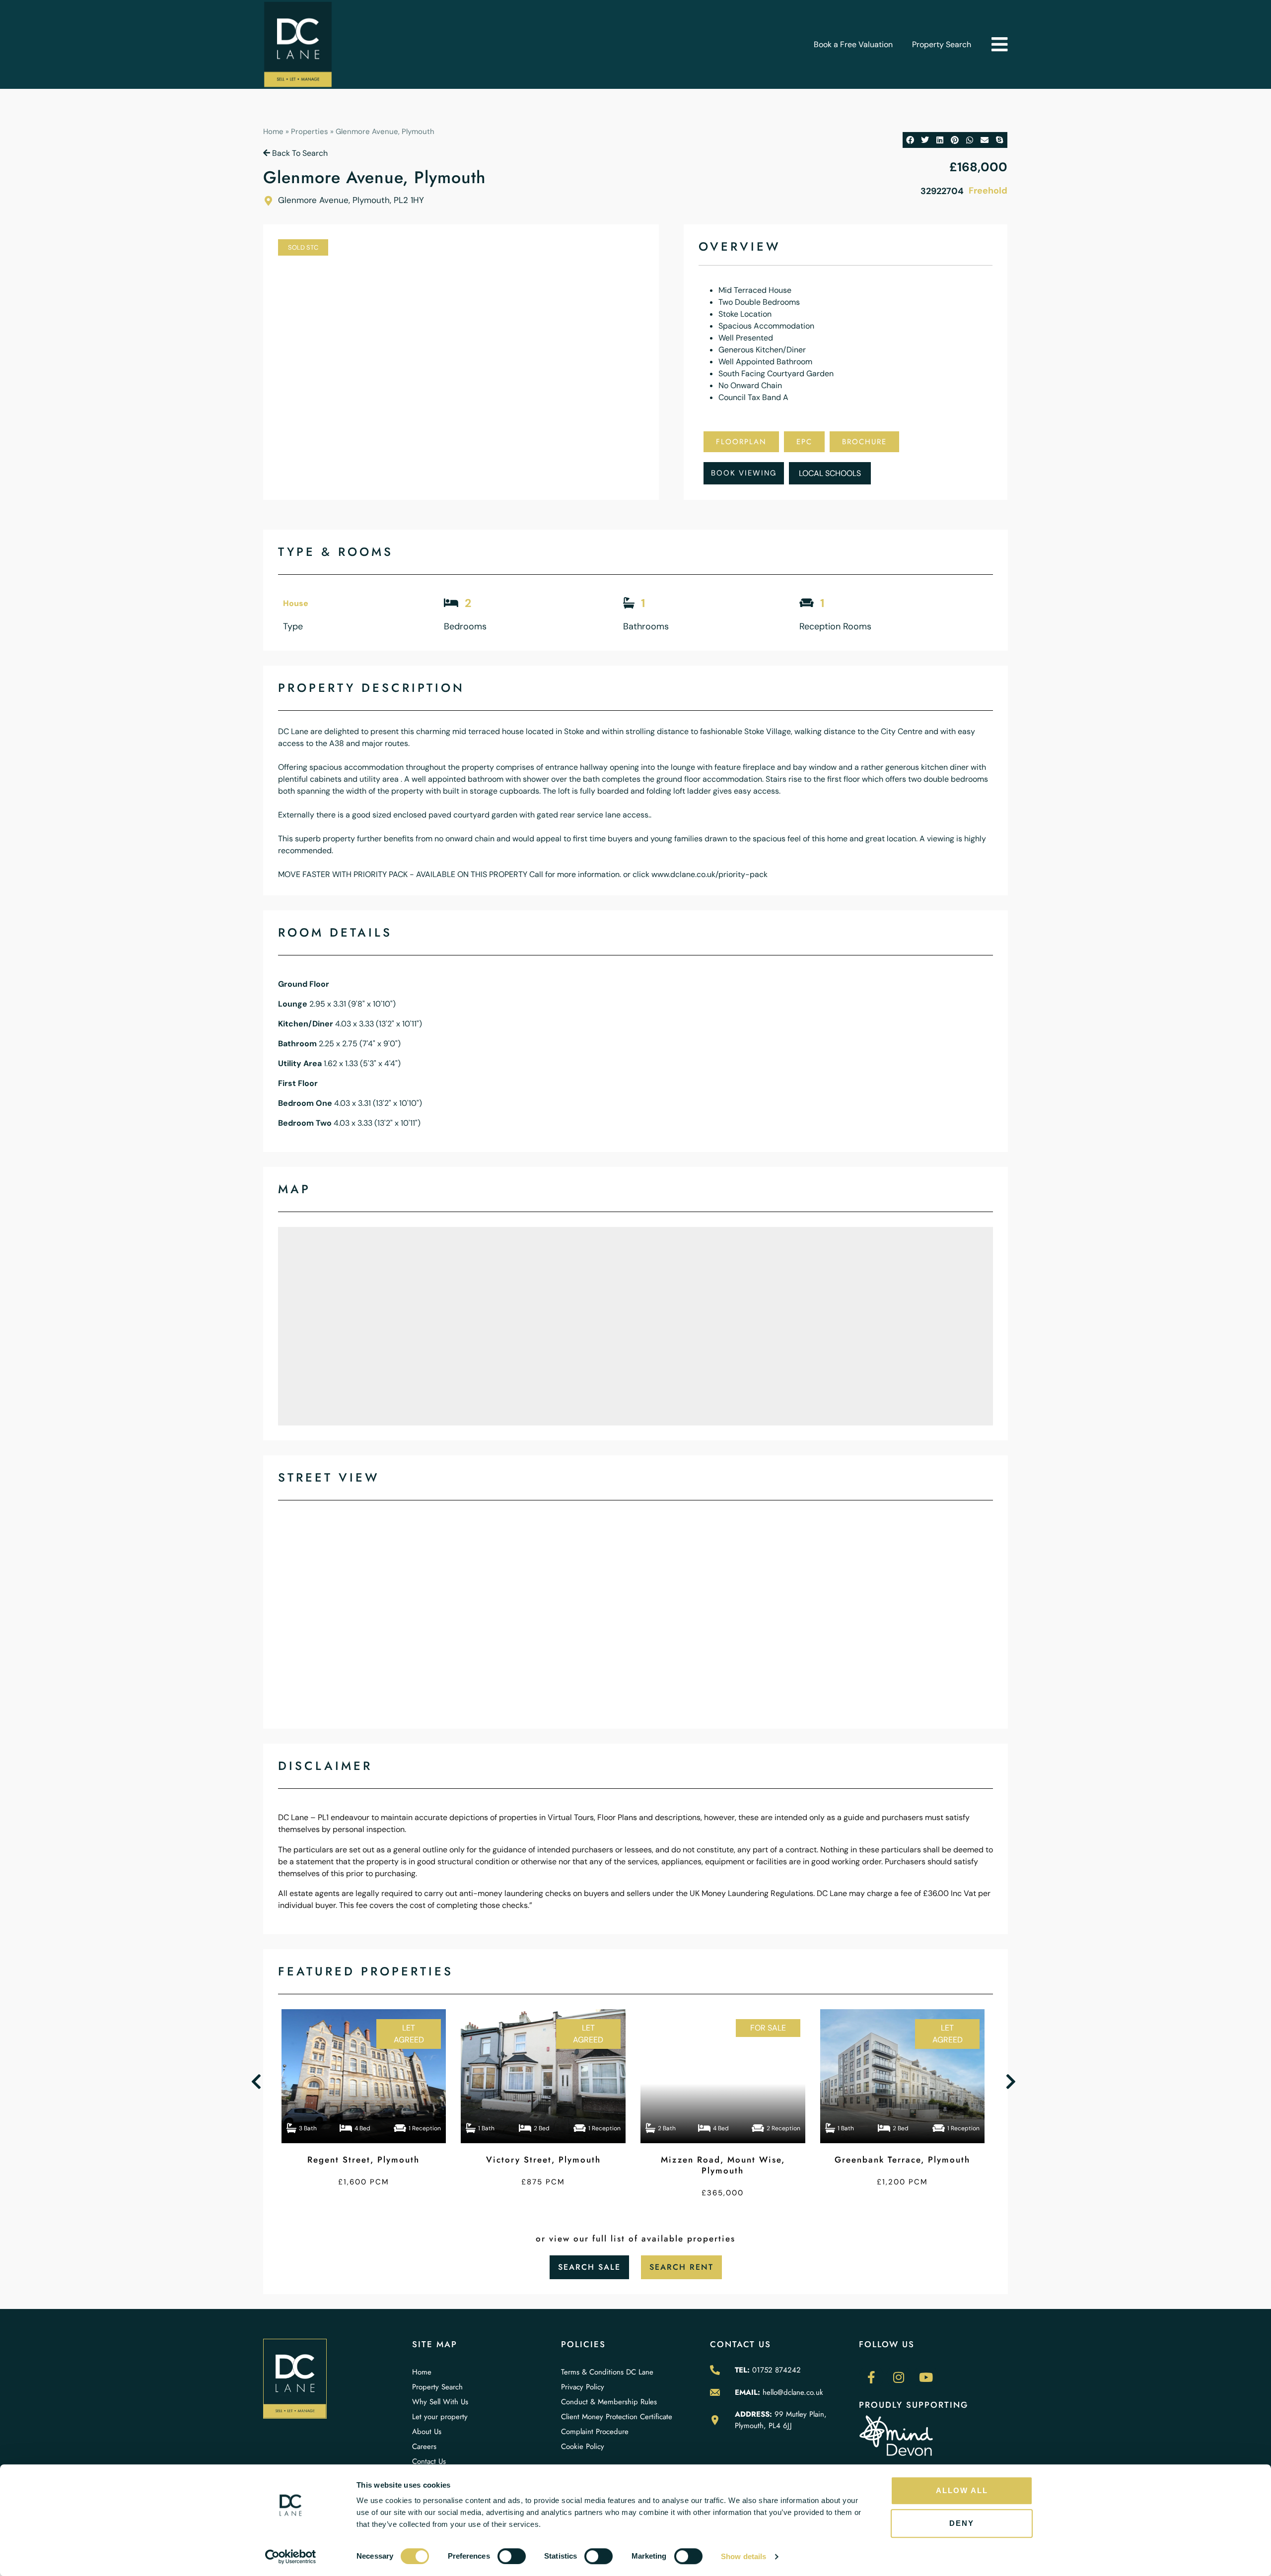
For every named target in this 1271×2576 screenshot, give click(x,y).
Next (1013, 2082)
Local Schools (830, 473)
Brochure (864, 442)
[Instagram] (899, 2377)
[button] (999, 44)
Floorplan (741, 442)
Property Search (942, 44)
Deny (962, 2523)
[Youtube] (926, 2377)
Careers (424, 2446)
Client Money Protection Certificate (617, 2417)
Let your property (440, 2417)
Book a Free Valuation (853, 44)
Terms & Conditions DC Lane (607, 2372)
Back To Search (299, 153)
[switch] (512, 2556)
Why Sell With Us (440, 2402)
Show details (743, 2556)
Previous (258, 2082)
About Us (427, 2432)
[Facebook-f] (871, 2377)
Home (273, 132)
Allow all (962, 2490)
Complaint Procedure (595, 2432)
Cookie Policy (583, 2446)
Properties (310, 132)
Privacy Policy (583, 2387)
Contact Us (429, 2461)
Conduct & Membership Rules (609, 2402)
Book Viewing (744, 473)
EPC (804, 442)
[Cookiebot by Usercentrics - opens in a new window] (291, 2557)
